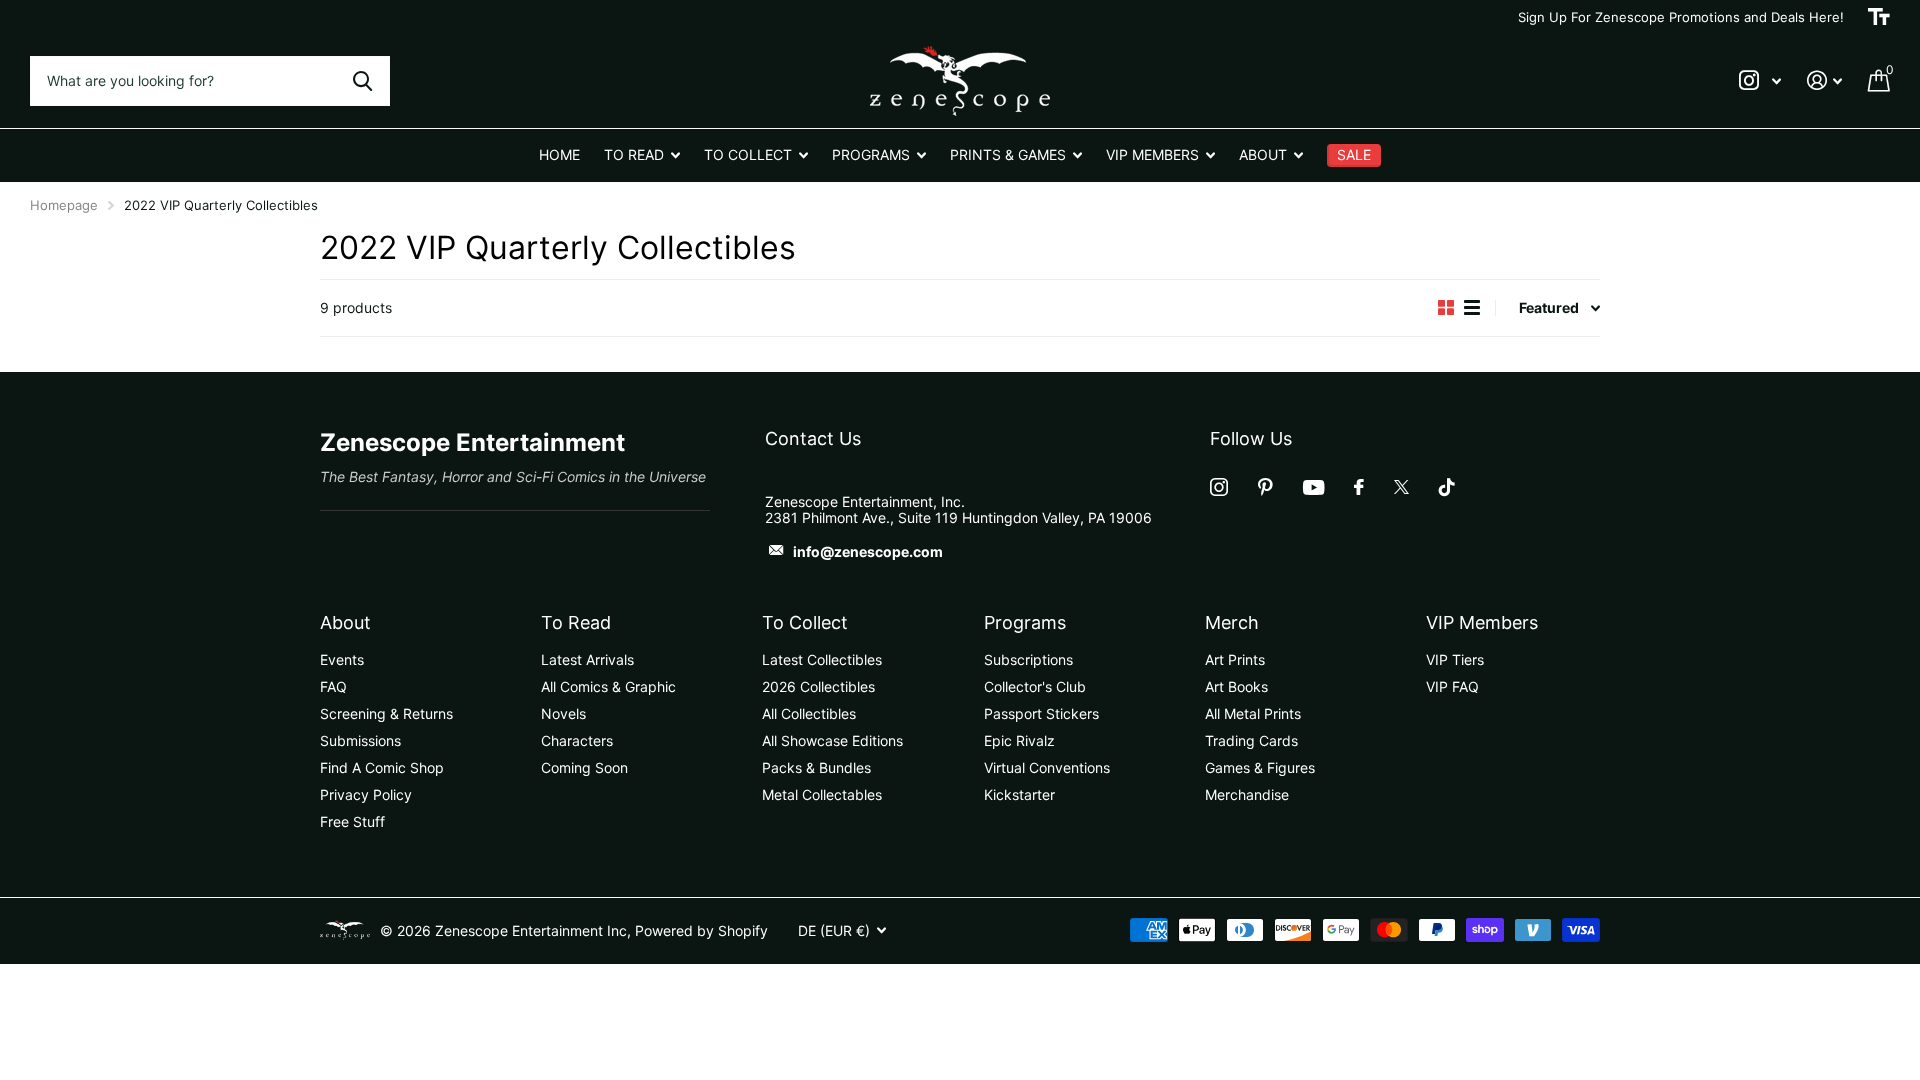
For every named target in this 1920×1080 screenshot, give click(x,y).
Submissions (360, 740)
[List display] (1472, 307)
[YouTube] (1313, 487)
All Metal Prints (1253, 713)
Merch (1232, 622)
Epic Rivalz (1019, 740)
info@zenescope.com (868, 551)
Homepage (64, 205)
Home (559, 154)
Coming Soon (584, 767)
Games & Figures (1260, 767)
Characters (577, 740)
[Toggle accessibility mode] (1879, 17)
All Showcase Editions (832, 740)
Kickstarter (1019, 794)
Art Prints (1235, 659)
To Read (576, 622)
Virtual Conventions (1047, 767)
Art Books (1236, 686)
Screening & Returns (386, 713)
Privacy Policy (366, 794)
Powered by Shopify (701, 930)
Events (342, 659)
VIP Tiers (1455, 659)
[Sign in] (1824, 80)
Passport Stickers (1041, 713)
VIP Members (1482, 622)
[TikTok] (1447, 487)
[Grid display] (1446, 307)
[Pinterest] (1265, 487)
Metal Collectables (822, 794)
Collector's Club (1035, 686)
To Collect (805, 622)
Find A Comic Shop (382, 767)
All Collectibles (809, 713)
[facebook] (1359, 487)
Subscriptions (1028, 659)
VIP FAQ (1452, 686)
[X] (1401, 487)
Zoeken (362, 81)
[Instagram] (1219, 487)
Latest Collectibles (822, 659)
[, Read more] (1760, 80)
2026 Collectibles (818, 686)
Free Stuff (352, 821)
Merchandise (1247, 794)
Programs (1025, 622)
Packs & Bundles (816, 767)
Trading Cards (1251, 740)
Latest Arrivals (587, 659)
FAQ (333, 686)
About (345, 622)
